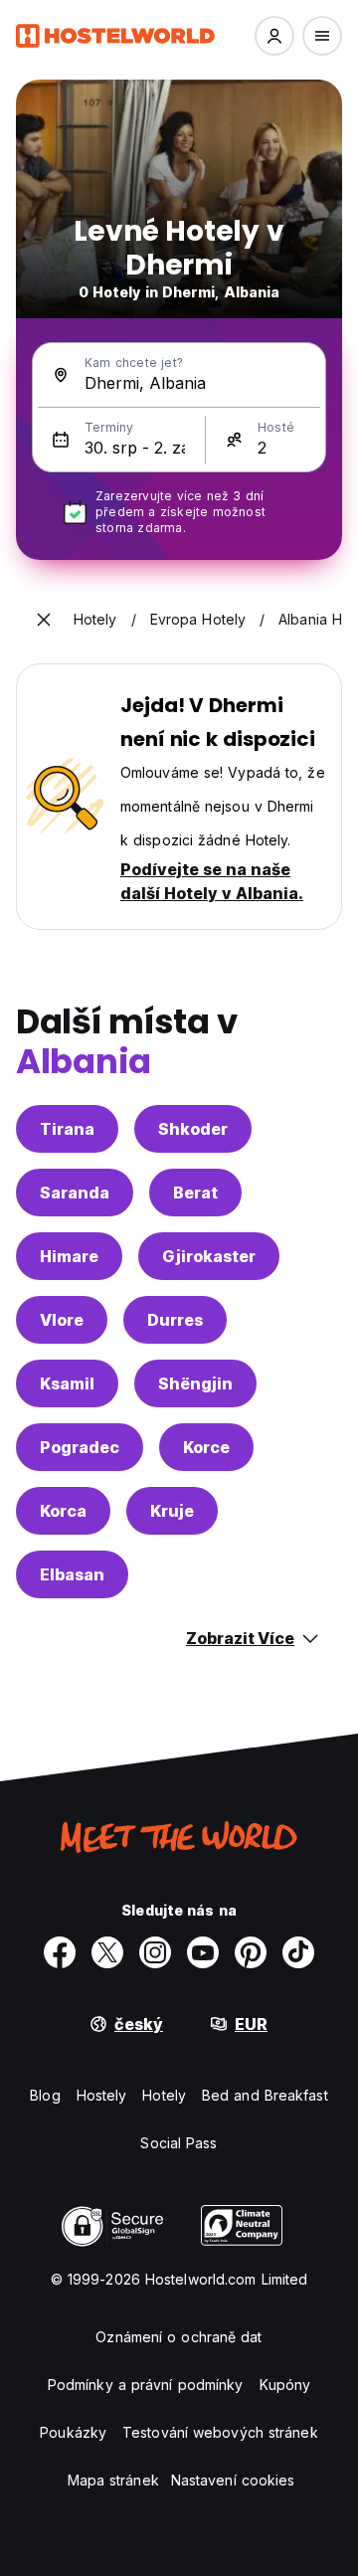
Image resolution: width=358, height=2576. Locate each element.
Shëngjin (195, 1383)
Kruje (172, 1511)
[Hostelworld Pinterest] (251, 1952)
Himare (69, 1256)
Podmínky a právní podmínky (146, 2385)
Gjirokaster (209, 1256)
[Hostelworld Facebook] (60, 1952)
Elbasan (72, 1574)
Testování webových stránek (220, 2432)
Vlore (62, 1320)
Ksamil (67, 1383)
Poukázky (73, 2432)
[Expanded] (44, 620)
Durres (175, 1320)
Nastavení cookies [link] (233, 2480)
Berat (195, 1193)
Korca (63, 1511)
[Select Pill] (274, 36)
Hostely (102, 2095)
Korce (206, 1447)
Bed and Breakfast (265, 2095)
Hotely (164, 2095)
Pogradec (80, 1447)
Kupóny (285, 2385)
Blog (45, 2095)
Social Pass (179, 2143)
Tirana (67, 1129)
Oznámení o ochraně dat (179, 2337)
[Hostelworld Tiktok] (298, 1952)
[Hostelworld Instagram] (155, 1952)
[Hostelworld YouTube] (203, 1952)
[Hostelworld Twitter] (107, 1952)
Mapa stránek (113, 2480)
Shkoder (193, 1129)
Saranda (75, 1193)
